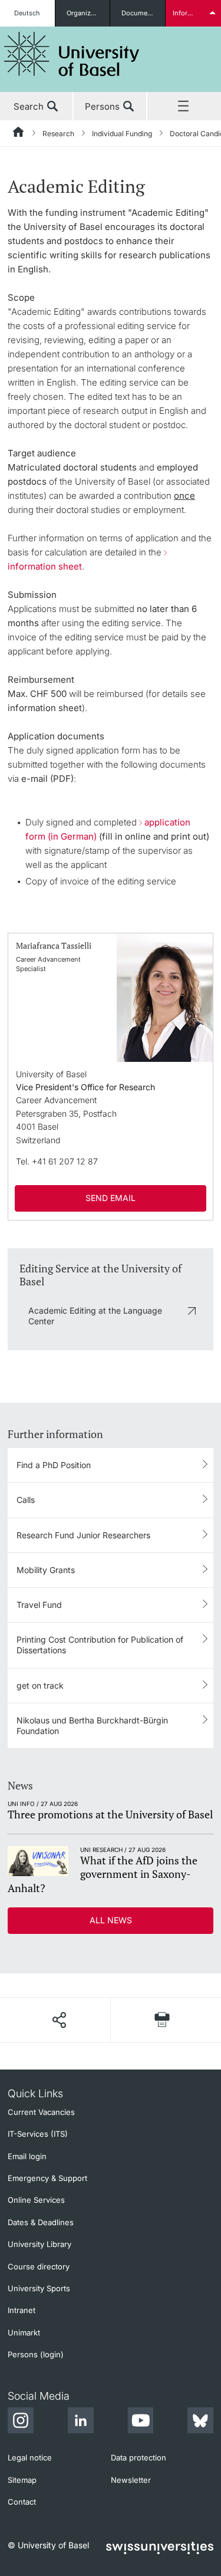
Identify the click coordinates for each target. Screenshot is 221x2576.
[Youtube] (140, 2422)
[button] (59, 2020)
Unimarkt (24, 2332)
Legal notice (30, 2457)
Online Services (36, 2200)
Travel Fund (39, 1605)
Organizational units (88, 13)
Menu (184, 107)
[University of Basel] (72, 54)
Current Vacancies (41, 2112)
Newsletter (131, 2480)
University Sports (39, 2288)
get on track (40, 1685)
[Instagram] (21, 2422)
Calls (26, 1500)
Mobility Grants (46, 1570)
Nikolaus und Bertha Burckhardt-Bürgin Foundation (92, 1725)
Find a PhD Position (54, 1465)
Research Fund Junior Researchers (83, 1535)
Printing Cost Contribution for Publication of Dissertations (100, 1645)
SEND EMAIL (111, 1198)
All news (111, 1920)
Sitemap (22, 2480)
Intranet (22, 2310)
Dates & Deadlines (41, 2222)
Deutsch (27, 13)
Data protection (138, 2457)
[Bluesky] (200, 2422)
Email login (27, 2156)
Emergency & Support (47, 2178)
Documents (139, 13)
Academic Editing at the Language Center (95, 1316)
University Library (39, 2244)
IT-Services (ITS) (38, 2134)
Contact (22, 2502)
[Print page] (162, 2020)
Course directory (39, 2266)
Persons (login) (36, 2354)
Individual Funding (122, 134)
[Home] (19, 134)
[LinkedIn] (81, 2422)
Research (58, 134)
